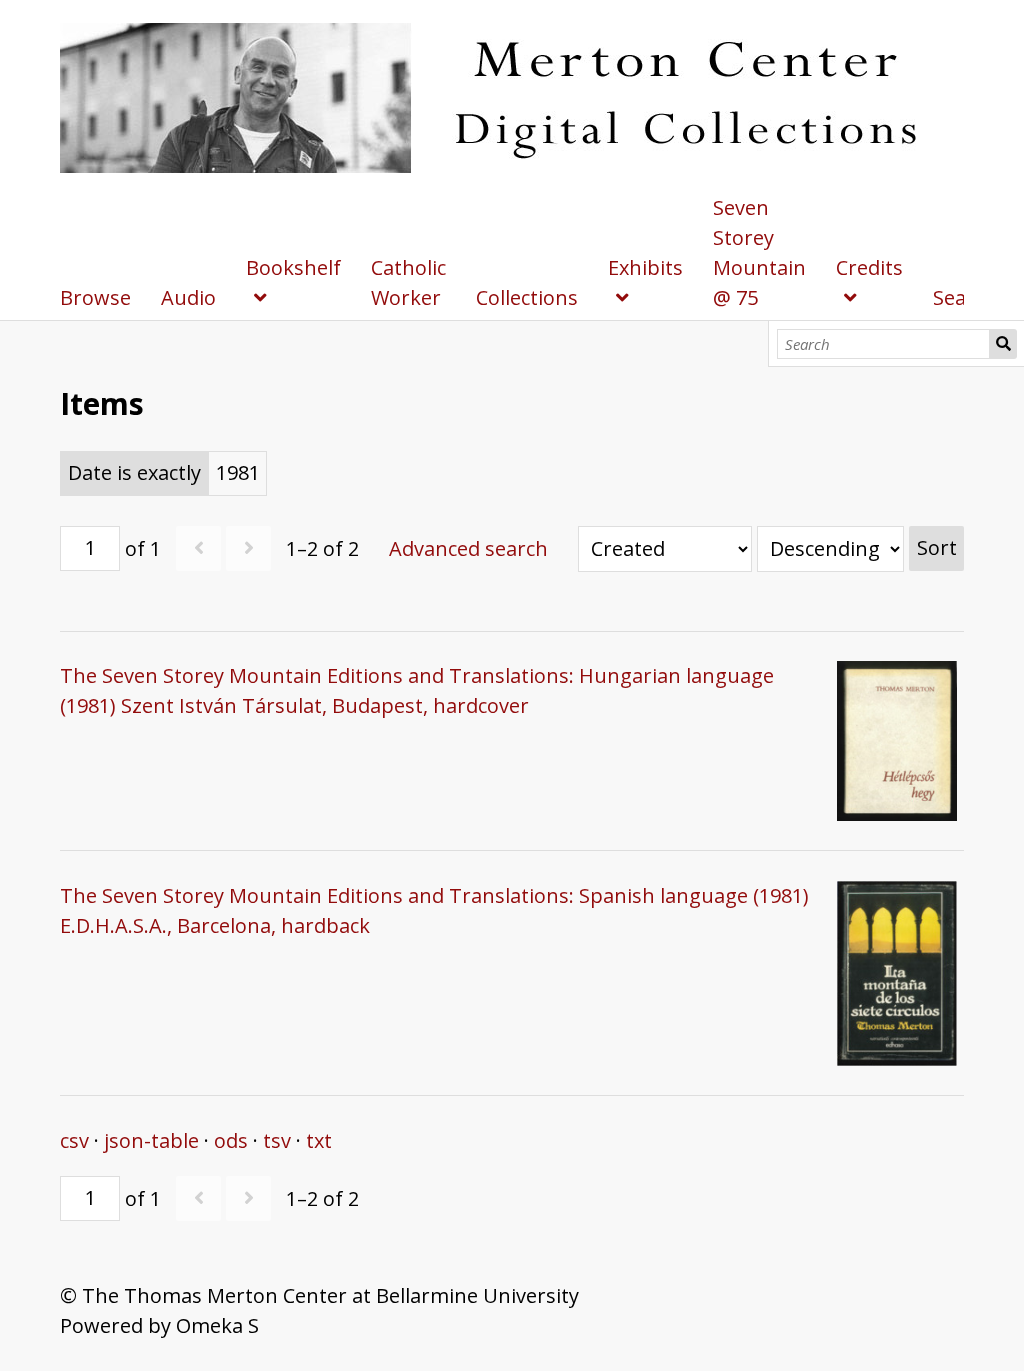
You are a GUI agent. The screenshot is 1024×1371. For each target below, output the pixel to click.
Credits (869, 267)
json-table (151, 1140)
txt (319, 1140)
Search (1003, 344)
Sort (937, 547)
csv (74, 1140)
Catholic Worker (408, 282)
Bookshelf (293, 267)
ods (231, 1140)
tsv (277, 1140)
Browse (95, 297)
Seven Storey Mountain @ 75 (759, 252)
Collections (527, 297)
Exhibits (645, 267)
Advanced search (468, 548)
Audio (188, 297)
